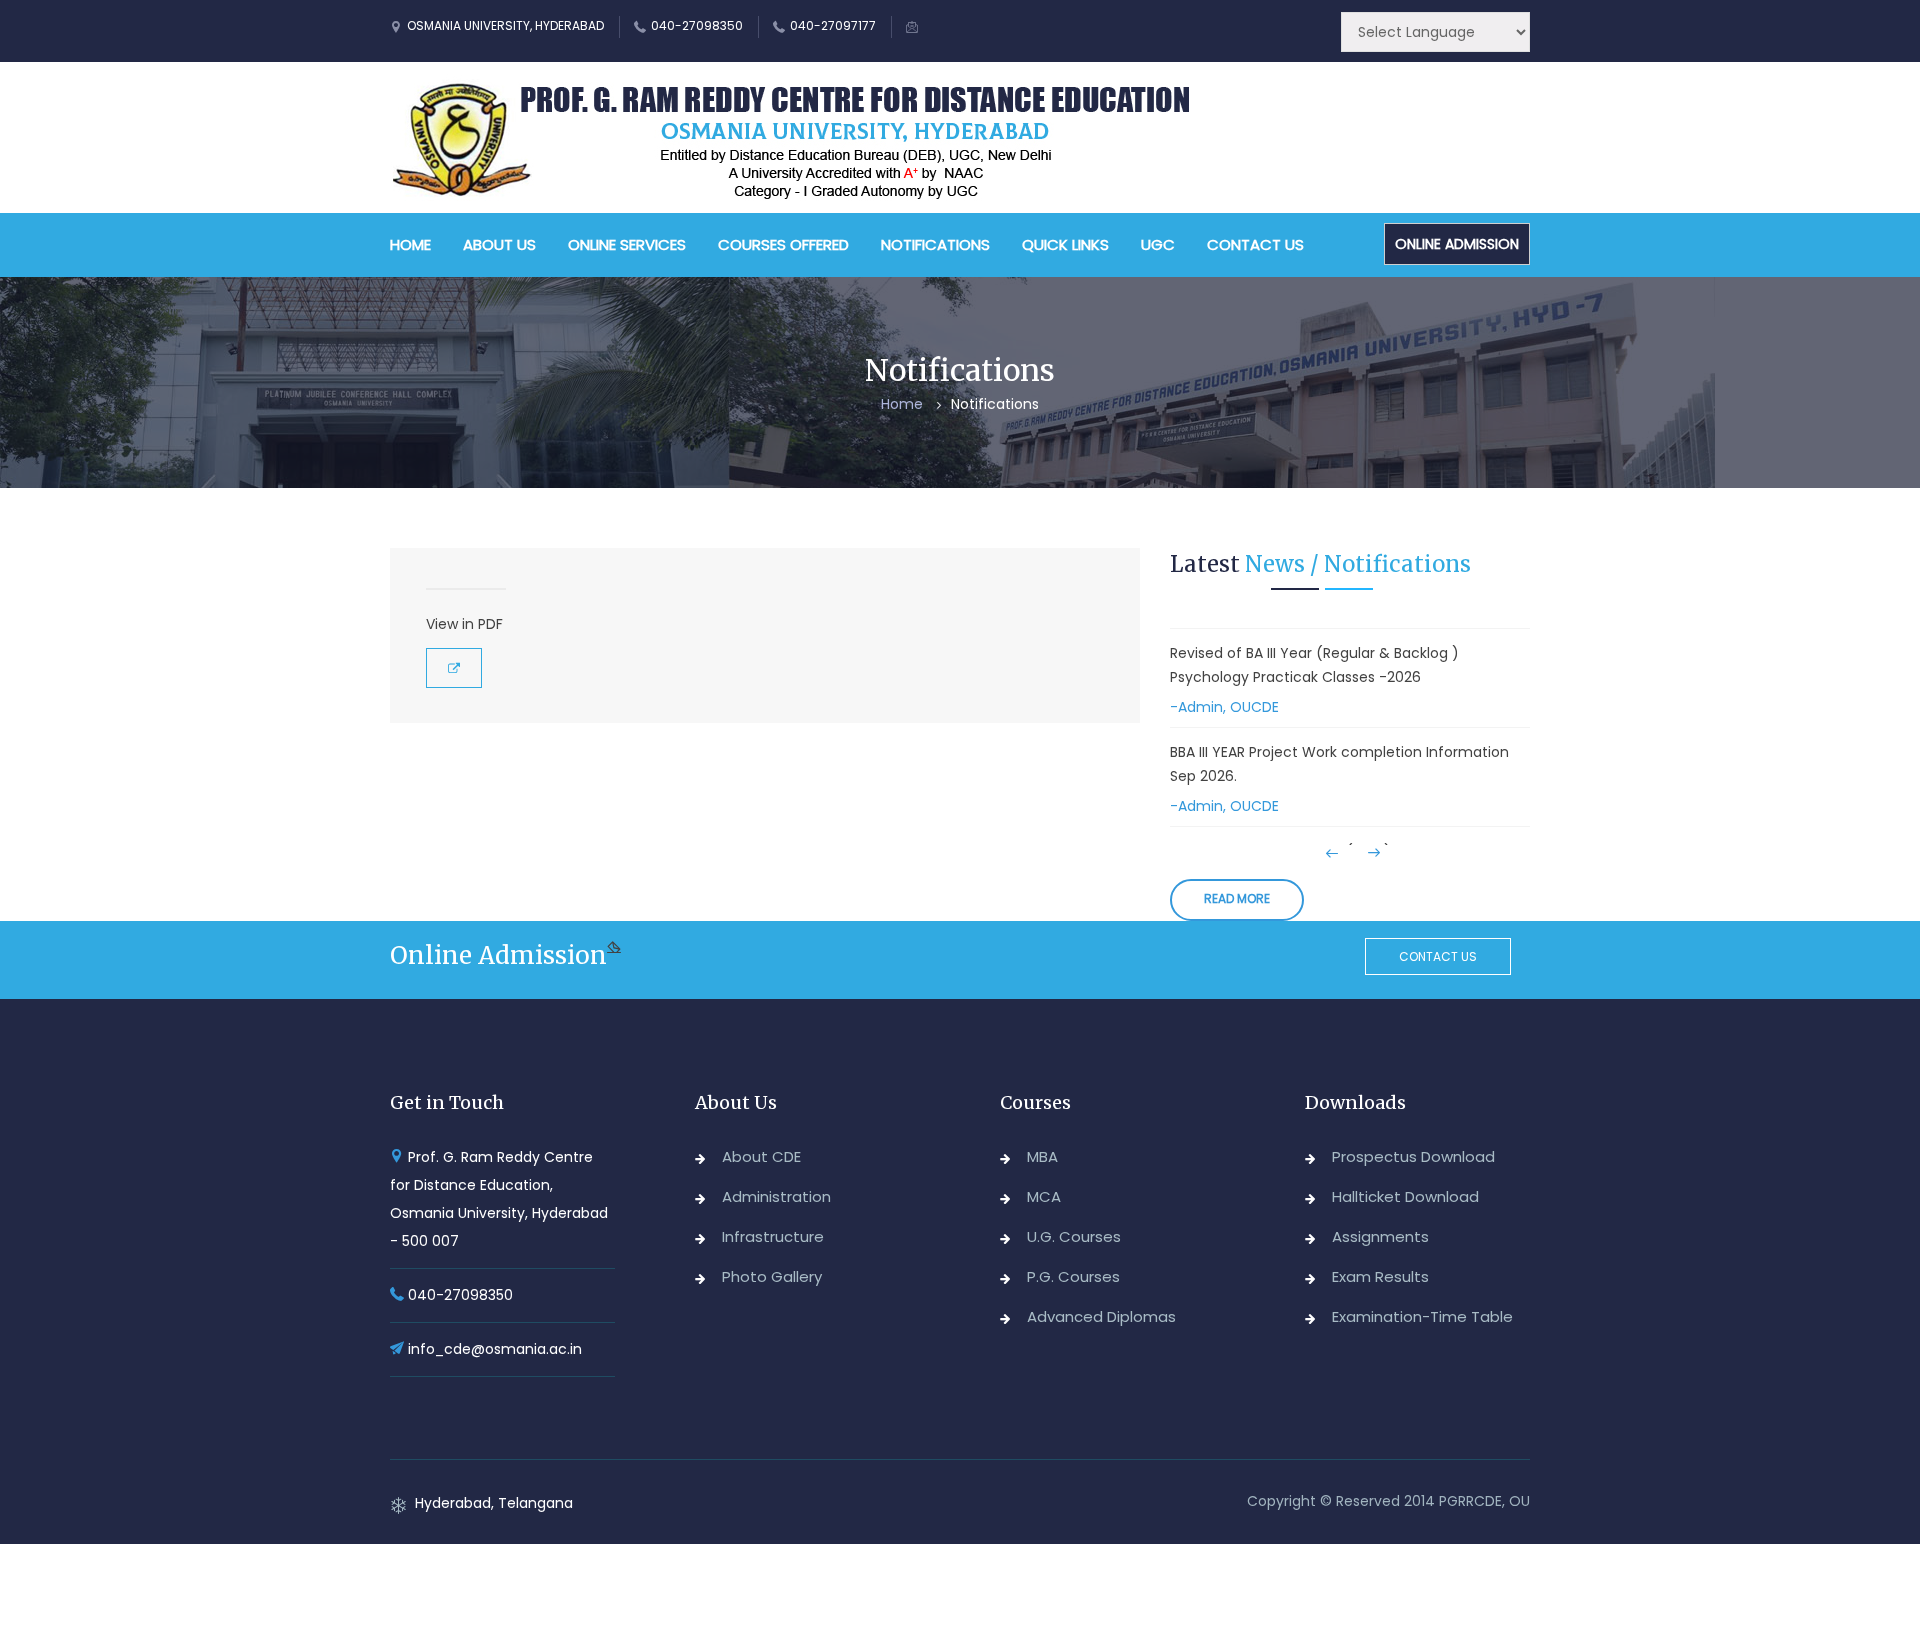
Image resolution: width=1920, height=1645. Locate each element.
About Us (499, 244)
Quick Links (1065, 244)
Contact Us (1255, 244)
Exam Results (1380, 1276)
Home (410, 244)
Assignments (1380, 1236)
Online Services (627, 244)
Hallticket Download (1405, 1196)
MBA (1042, 1156)
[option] (1350, 684)
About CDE (761, 1156)
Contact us (1438, 956)
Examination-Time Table (1422, 1316)
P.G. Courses (1073, 1276)
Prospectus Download (1413, 1156)
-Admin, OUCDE (1224, 707)
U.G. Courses (1074, 1236)
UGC (1158, 244)
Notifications (935, 244)
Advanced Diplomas (1101, 1316)
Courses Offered (783, 244)
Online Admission (1457, 244)
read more (1237, 898)
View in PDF (464, 624)
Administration (776, 1196)
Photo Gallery (772, 1276)
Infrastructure (773, 1236)
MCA (1044, 1196)
